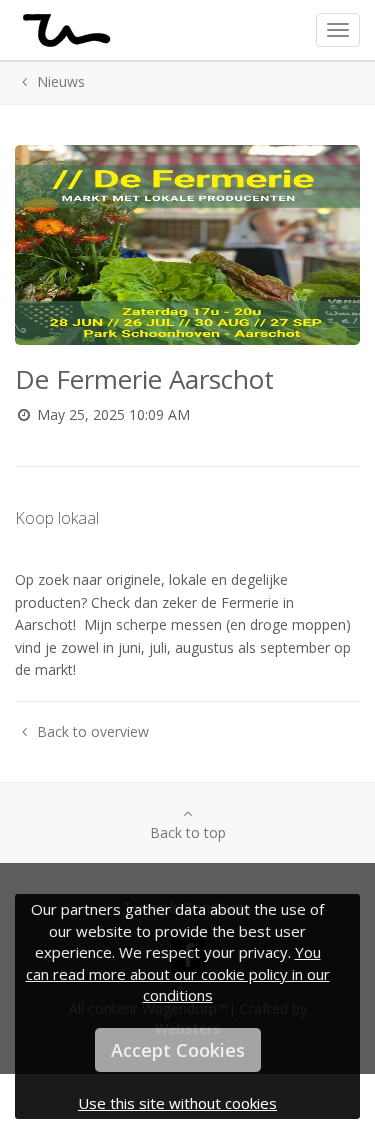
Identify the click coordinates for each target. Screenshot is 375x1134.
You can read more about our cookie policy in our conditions (178, 973)
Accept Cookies (178, 1050)
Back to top (188, 832)
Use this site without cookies (177, 1103)
